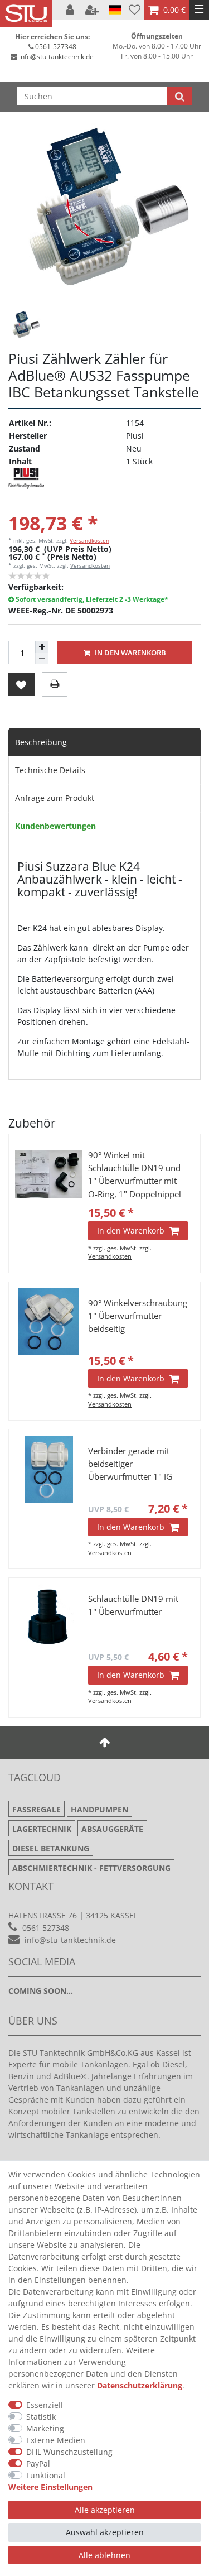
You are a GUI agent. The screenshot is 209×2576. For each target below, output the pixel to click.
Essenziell (45, 2405)
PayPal (38, 2464)
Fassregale (37, 1809)
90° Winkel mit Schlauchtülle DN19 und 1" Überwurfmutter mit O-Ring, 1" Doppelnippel (135, 1174)
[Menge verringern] (42, 659)
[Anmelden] (71, 10)
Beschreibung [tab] (41, 742)
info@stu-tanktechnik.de (56, 57)
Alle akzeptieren (105, 2510)
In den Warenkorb (130, 653)
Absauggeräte (112, 1829)
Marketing (45, 2428)
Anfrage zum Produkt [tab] (55, 798)
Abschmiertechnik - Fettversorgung (91, 1868)
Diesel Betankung (51, 1848)
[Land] (115, 10)
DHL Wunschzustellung (69, 2452)
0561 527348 (46, 1928)
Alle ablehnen (104, 2555)
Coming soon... (41, 1991)
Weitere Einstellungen (50, 2487)
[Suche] (180, 96)
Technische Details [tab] (50, 770)
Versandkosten (89, 540)
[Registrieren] (93, 10)
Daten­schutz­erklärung (140, 2385)
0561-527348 (56, 47)
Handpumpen (99, 1809)
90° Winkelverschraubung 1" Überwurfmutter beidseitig (138, 1316)
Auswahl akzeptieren (105, 2532)
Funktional (46, 2475)
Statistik (41, 2417)
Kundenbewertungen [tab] (55, 826)
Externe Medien (56, 2440)
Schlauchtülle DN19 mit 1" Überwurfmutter (133, 1605)
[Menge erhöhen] (42, 647)
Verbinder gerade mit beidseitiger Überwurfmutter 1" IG (130, 1464)
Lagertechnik (42, 1829)
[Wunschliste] (135, 10)
